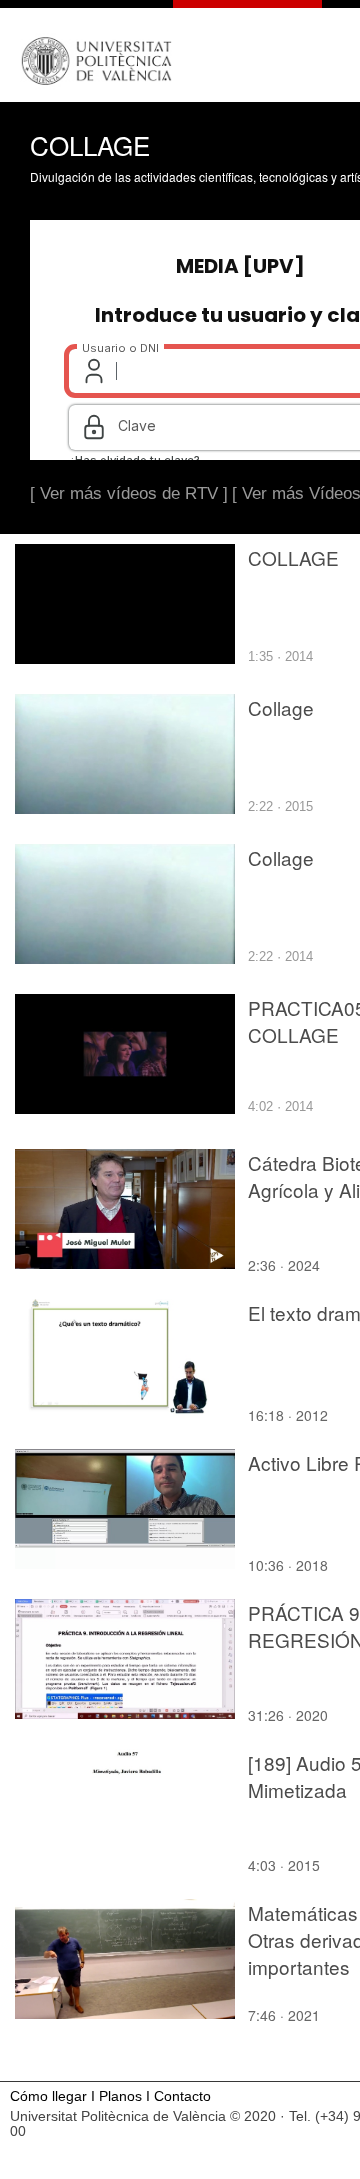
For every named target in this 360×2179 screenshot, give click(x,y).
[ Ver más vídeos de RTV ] (129, 493)
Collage (281, 707)
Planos (120, 2096)
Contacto (182, 2096)
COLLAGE (293, 557)
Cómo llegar (48, 2096)
